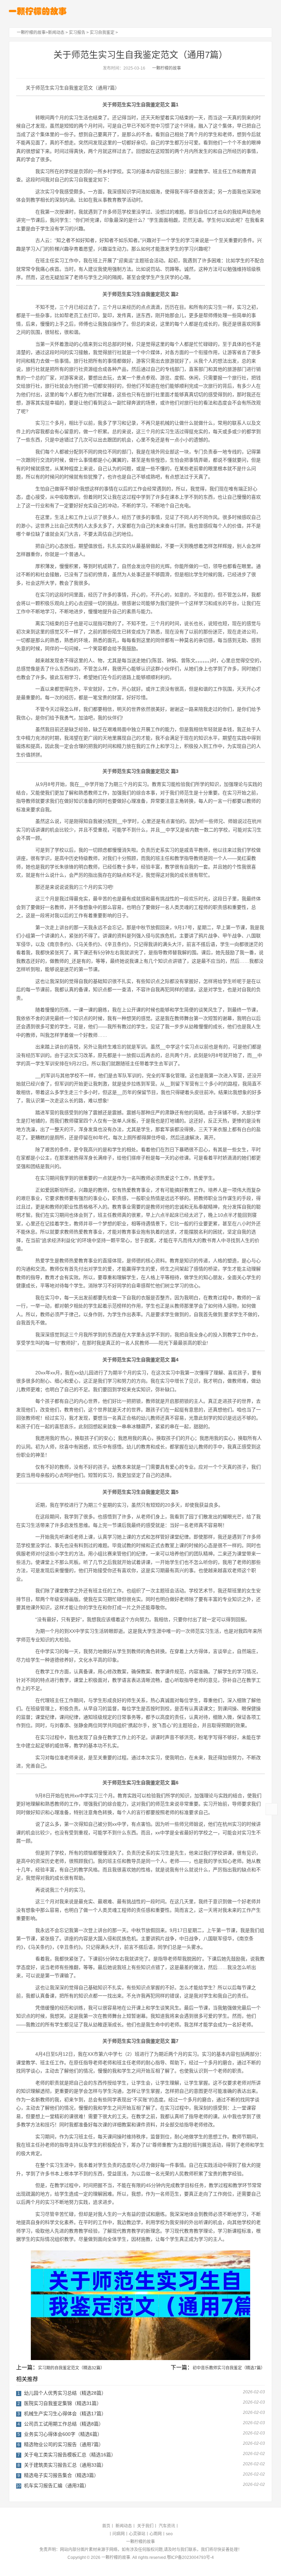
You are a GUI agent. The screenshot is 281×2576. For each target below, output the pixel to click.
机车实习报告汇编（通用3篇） (57, 2486)
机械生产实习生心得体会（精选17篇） (65, 2414)
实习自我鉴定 (102, 33)
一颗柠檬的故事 (31, 33)
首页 (106, 2526)
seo (169, 2534)
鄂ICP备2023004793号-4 (190, 2557)
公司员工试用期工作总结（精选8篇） (64, 2424)
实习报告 (77, 33)
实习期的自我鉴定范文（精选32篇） (71, 2368)
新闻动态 (56, 33)
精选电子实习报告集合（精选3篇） (61, 2475)
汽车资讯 (167, 2526)
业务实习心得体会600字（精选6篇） (63, 2434)
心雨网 (156, 2534)
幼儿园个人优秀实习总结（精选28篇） (65, 2393)
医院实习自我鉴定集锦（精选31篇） (63, 2403)
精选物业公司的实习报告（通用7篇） (64, 2444)
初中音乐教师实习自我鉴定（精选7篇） (229, 2368)
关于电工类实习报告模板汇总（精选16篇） (70, 2455)
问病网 (119, 2534)
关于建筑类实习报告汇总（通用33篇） (65, 2465)
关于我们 (145, 2526)
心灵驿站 (137, 2534)
